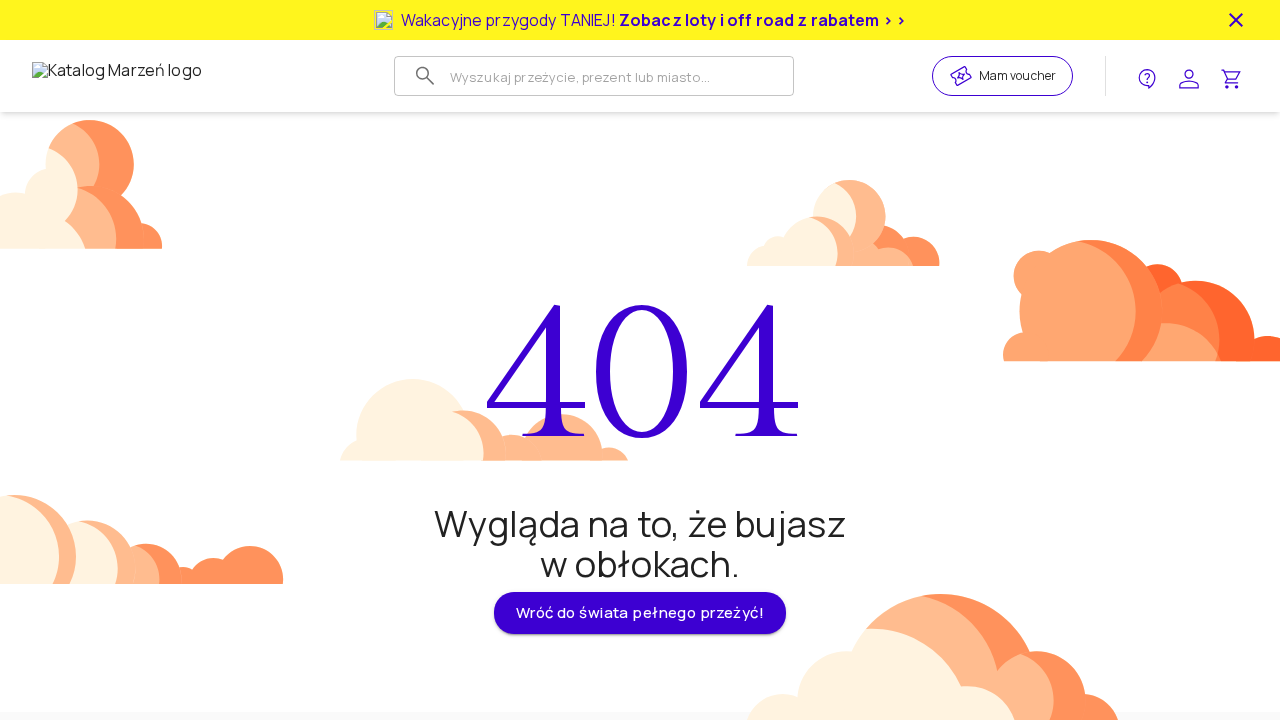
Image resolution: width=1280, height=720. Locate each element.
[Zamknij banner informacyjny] (1236, 20)
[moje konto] (1189, 76)
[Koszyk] (1231, 76)
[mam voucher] (964, 76)
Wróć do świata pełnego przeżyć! (640, 612)
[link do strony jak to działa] (1147, 76)
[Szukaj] (425, 76)
